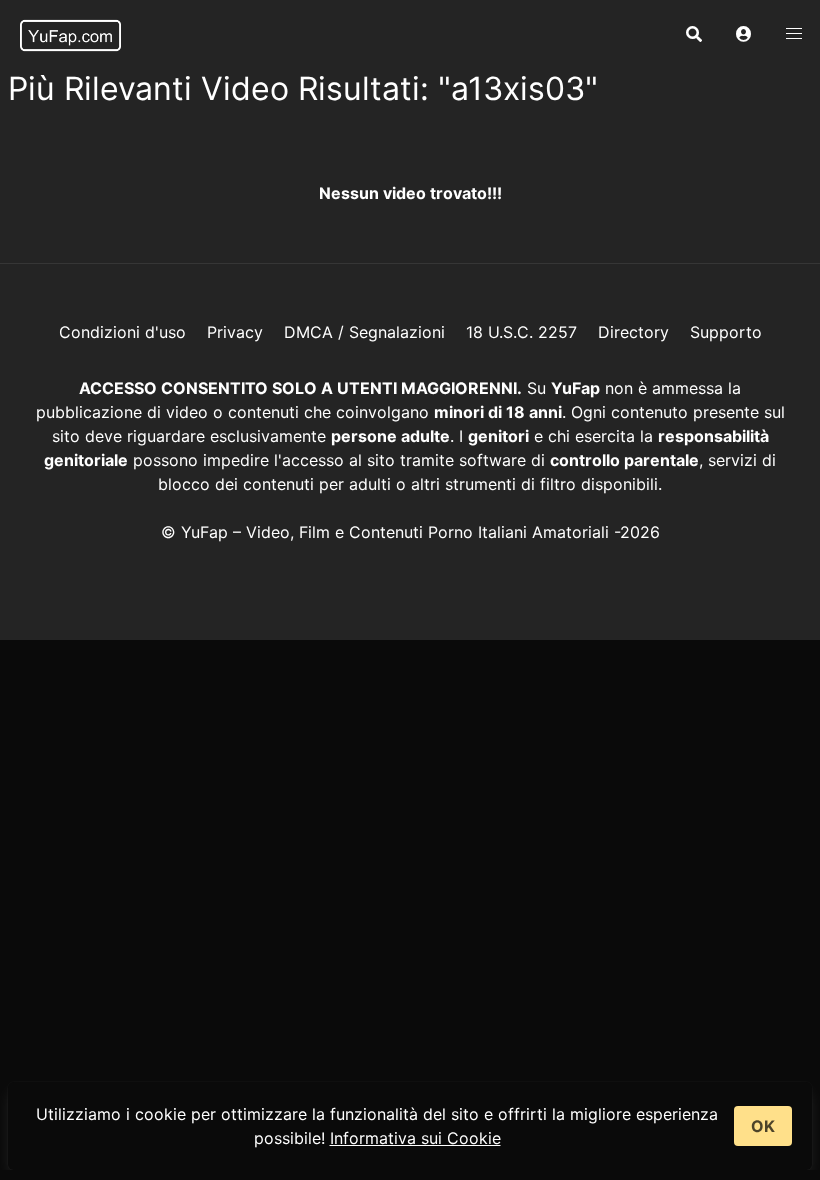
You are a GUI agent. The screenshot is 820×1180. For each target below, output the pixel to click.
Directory (633, 332)
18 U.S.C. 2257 (521, 332)
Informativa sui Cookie (415, 1138)
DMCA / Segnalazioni (364, 332)
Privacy (235, 332)
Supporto (726, 332)
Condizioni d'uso (122, 332)
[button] (744, 35)
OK (763, 1126)
